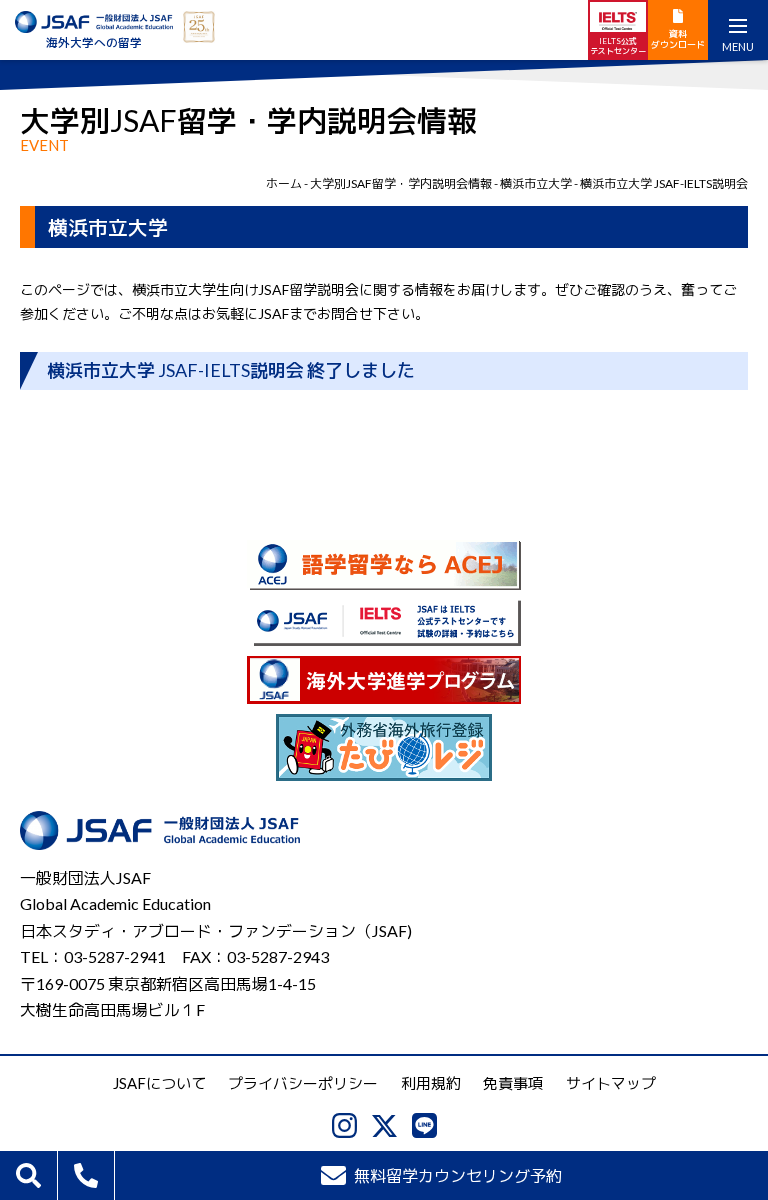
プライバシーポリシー (303, 1083)
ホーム (284, 183)
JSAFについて (159, 1083)
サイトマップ (611, 1083)
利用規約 (431, 1083)
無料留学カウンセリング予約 (458, 1175)
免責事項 (513, 1083)
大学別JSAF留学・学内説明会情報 (401, 183)
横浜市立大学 (536, 183)
